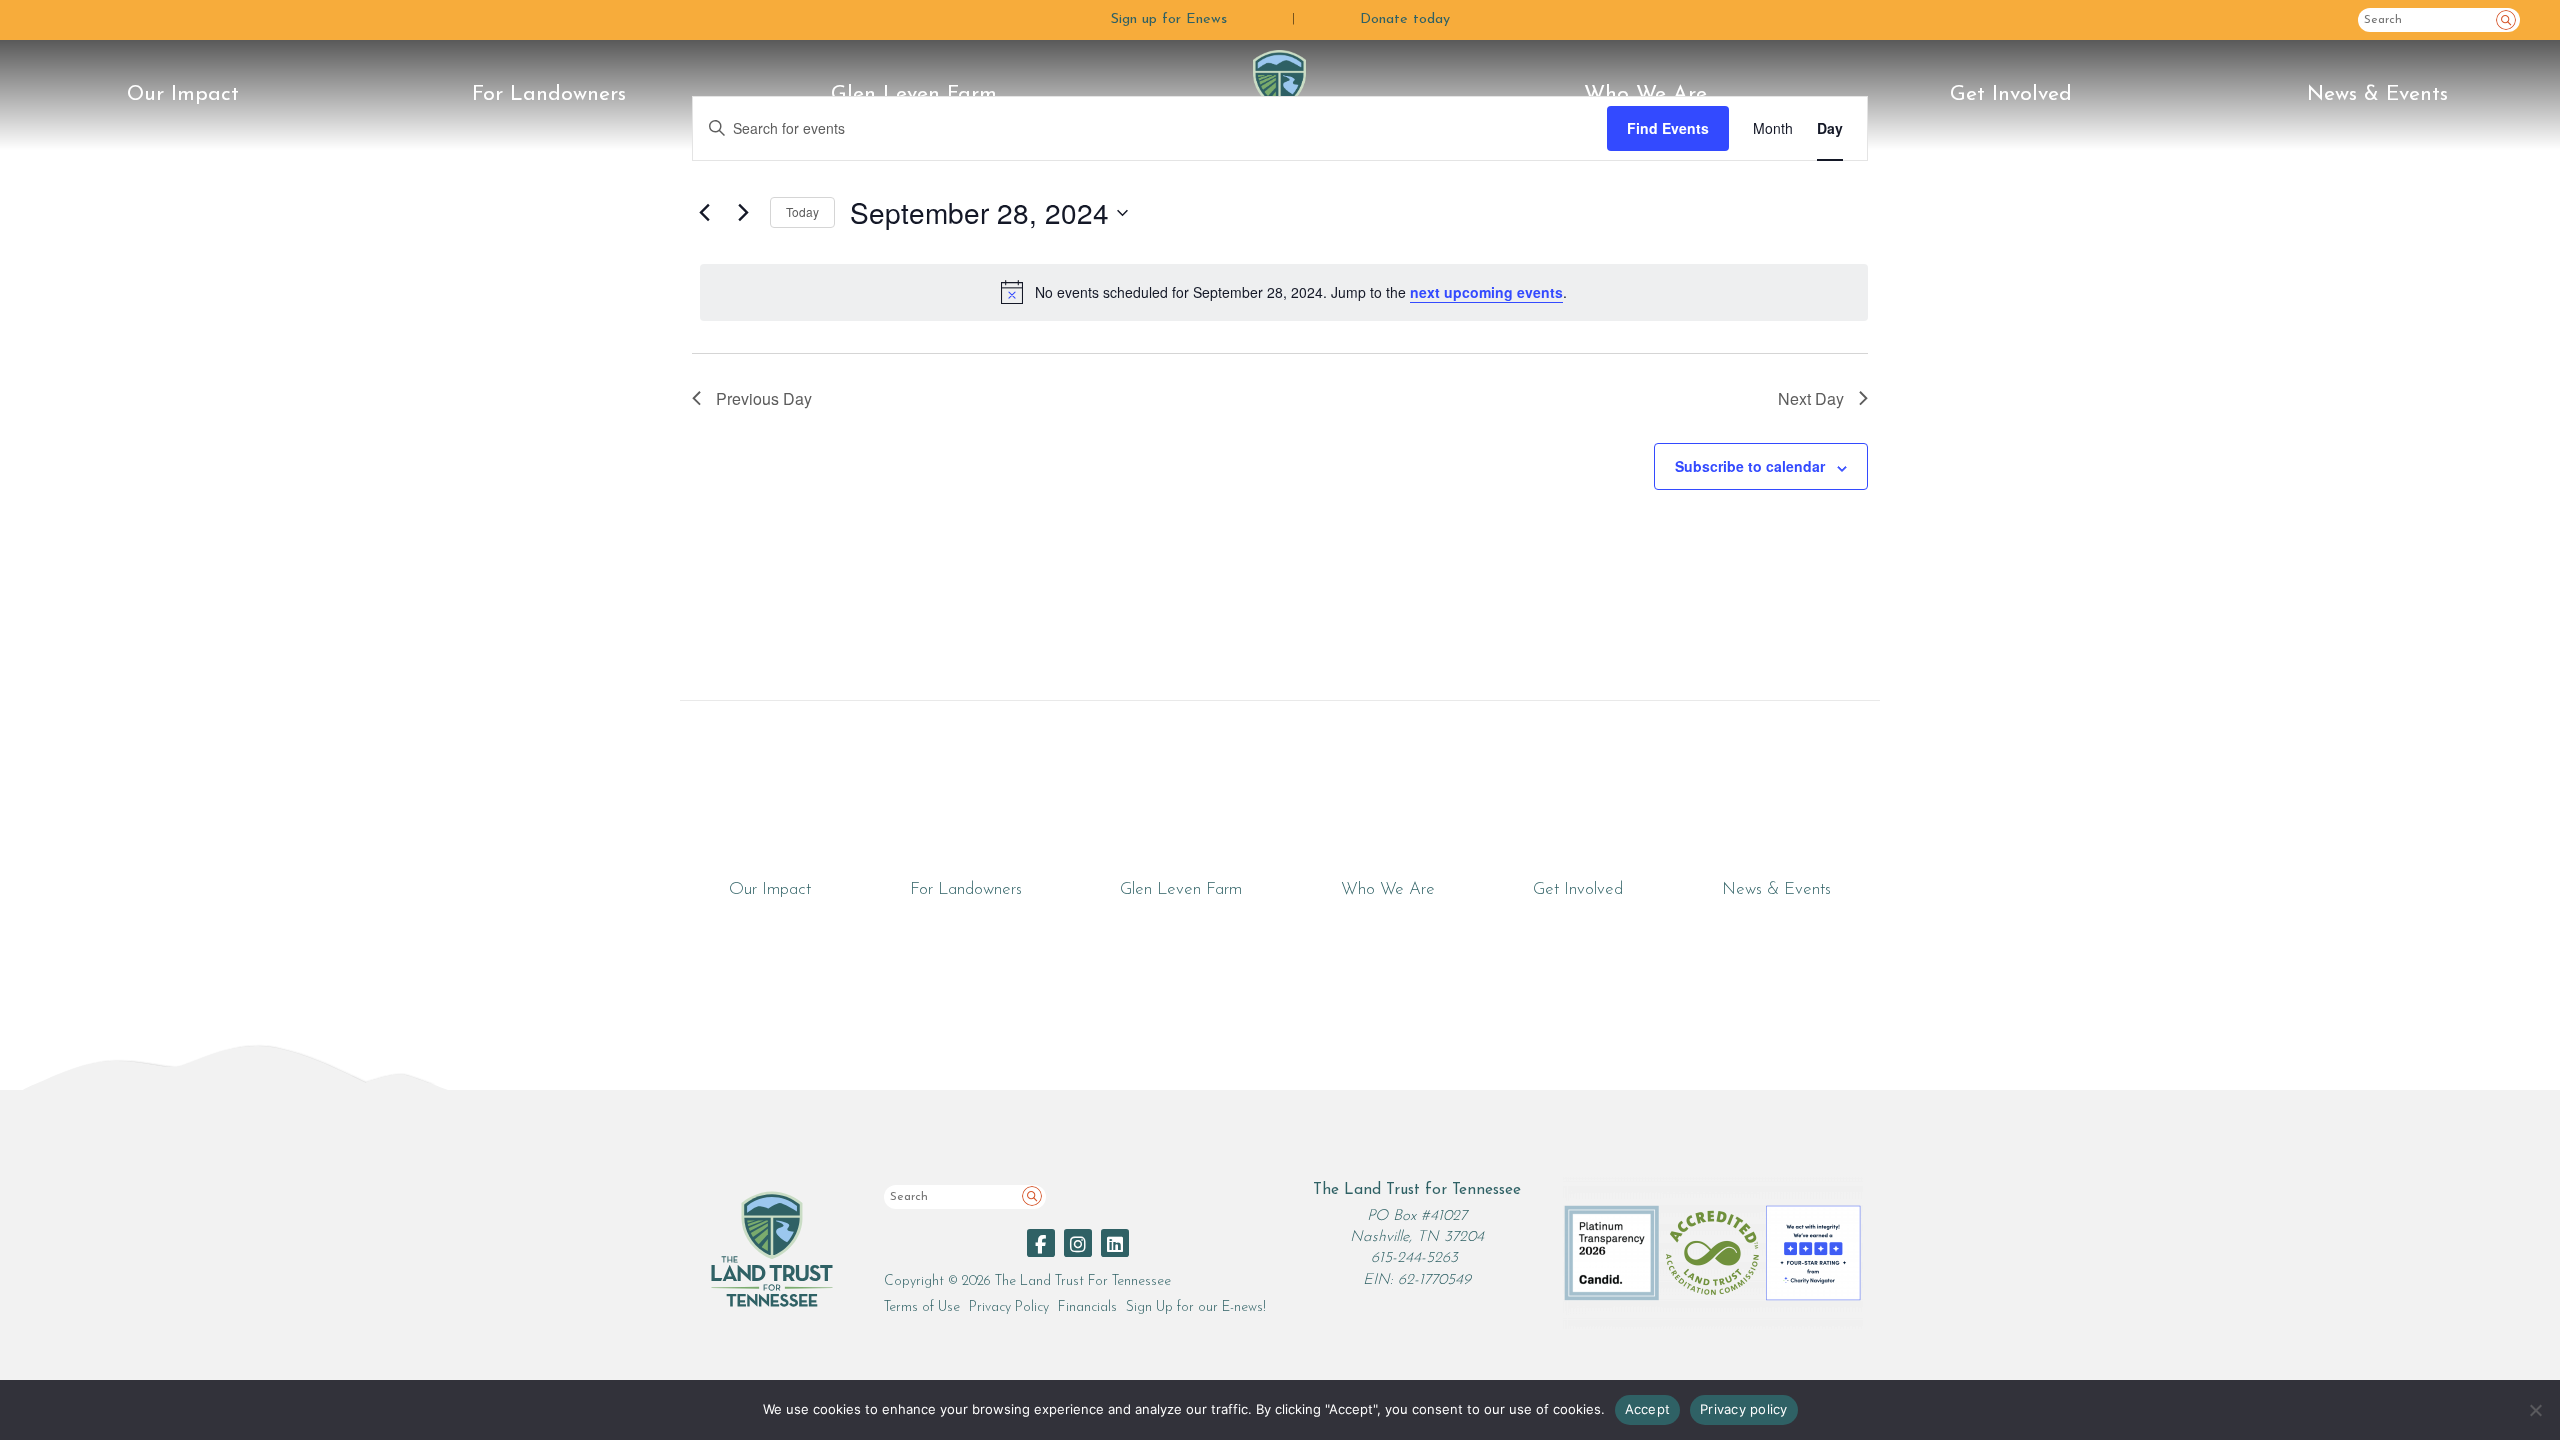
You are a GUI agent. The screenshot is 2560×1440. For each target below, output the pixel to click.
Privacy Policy (1009, 1307)
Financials (1087, 1307)
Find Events (1668, 128)
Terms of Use (922, 1307)
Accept (1648, 1409)
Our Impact (183, 94)
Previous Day (764, 398)
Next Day (1811, 398)
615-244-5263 (1414, 1258)
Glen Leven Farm (914, 94)
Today (802, 211)
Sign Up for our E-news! (1196, 1307)
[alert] (1284, 292)
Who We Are (1645, 94)
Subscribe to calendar (1750, 466)
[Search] (2506, 20)
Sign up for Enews (1169, 19)
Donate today (1405, 19)
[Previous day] (704, 213)
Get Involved (2011, 94)
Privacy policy (1744, 1409)
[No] (2535, 1410)
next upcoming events (1486, 292)
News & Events (2377, 94)
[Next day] (743, 213)
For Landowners (549, 94)
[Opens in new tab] (1041, 1243)
